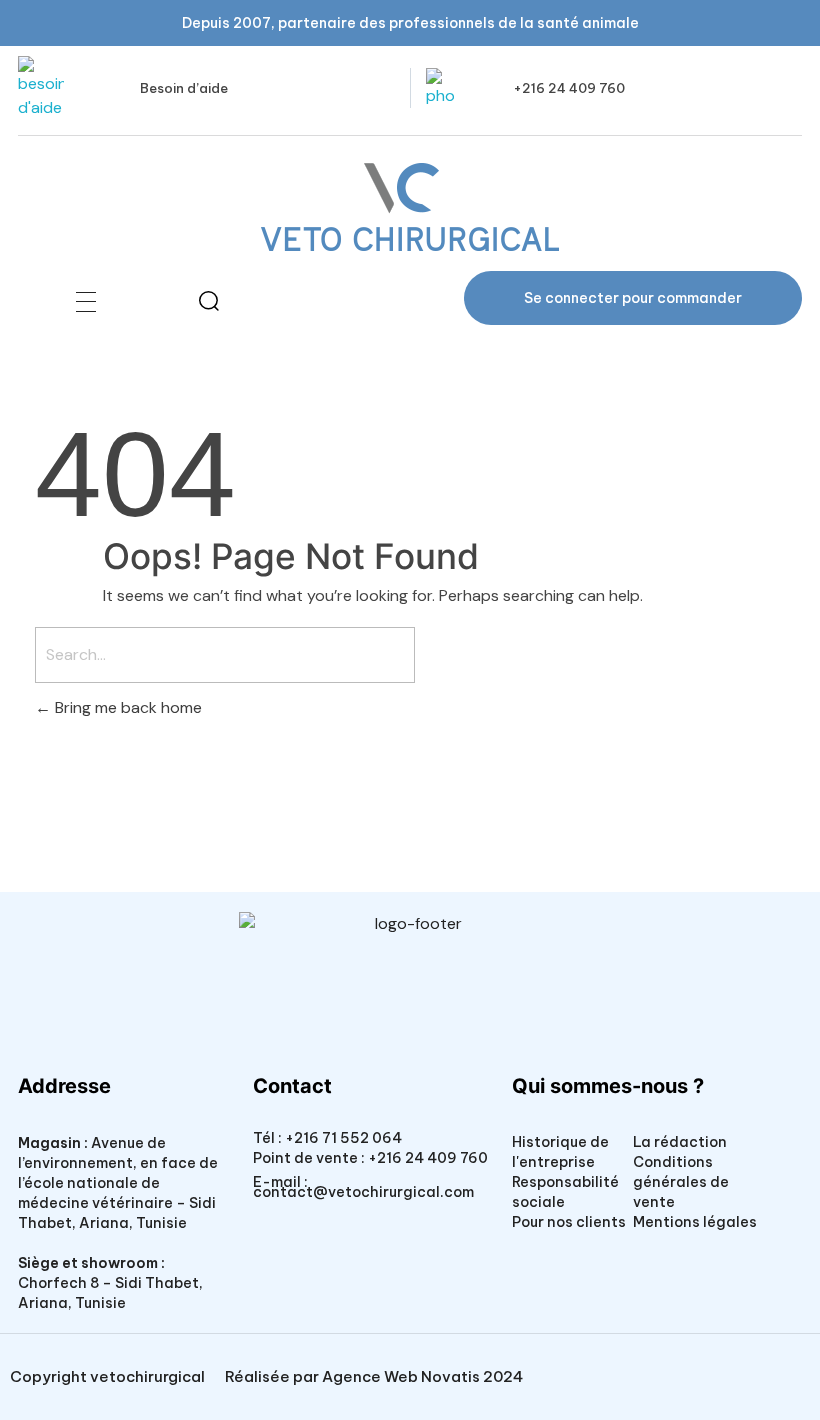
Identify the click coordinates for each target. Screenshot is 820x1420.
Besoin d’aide (184, 88)
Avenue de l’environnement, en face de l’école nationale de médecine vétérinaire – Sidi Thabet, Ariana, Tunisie (118, 1183)
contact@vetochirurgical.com (363, 1192)
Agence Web (370, 1376)
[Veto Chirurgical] (410, 207)
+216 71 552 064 (342, 1138)
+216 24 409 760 (569, 88)
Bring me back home (126, 707)
